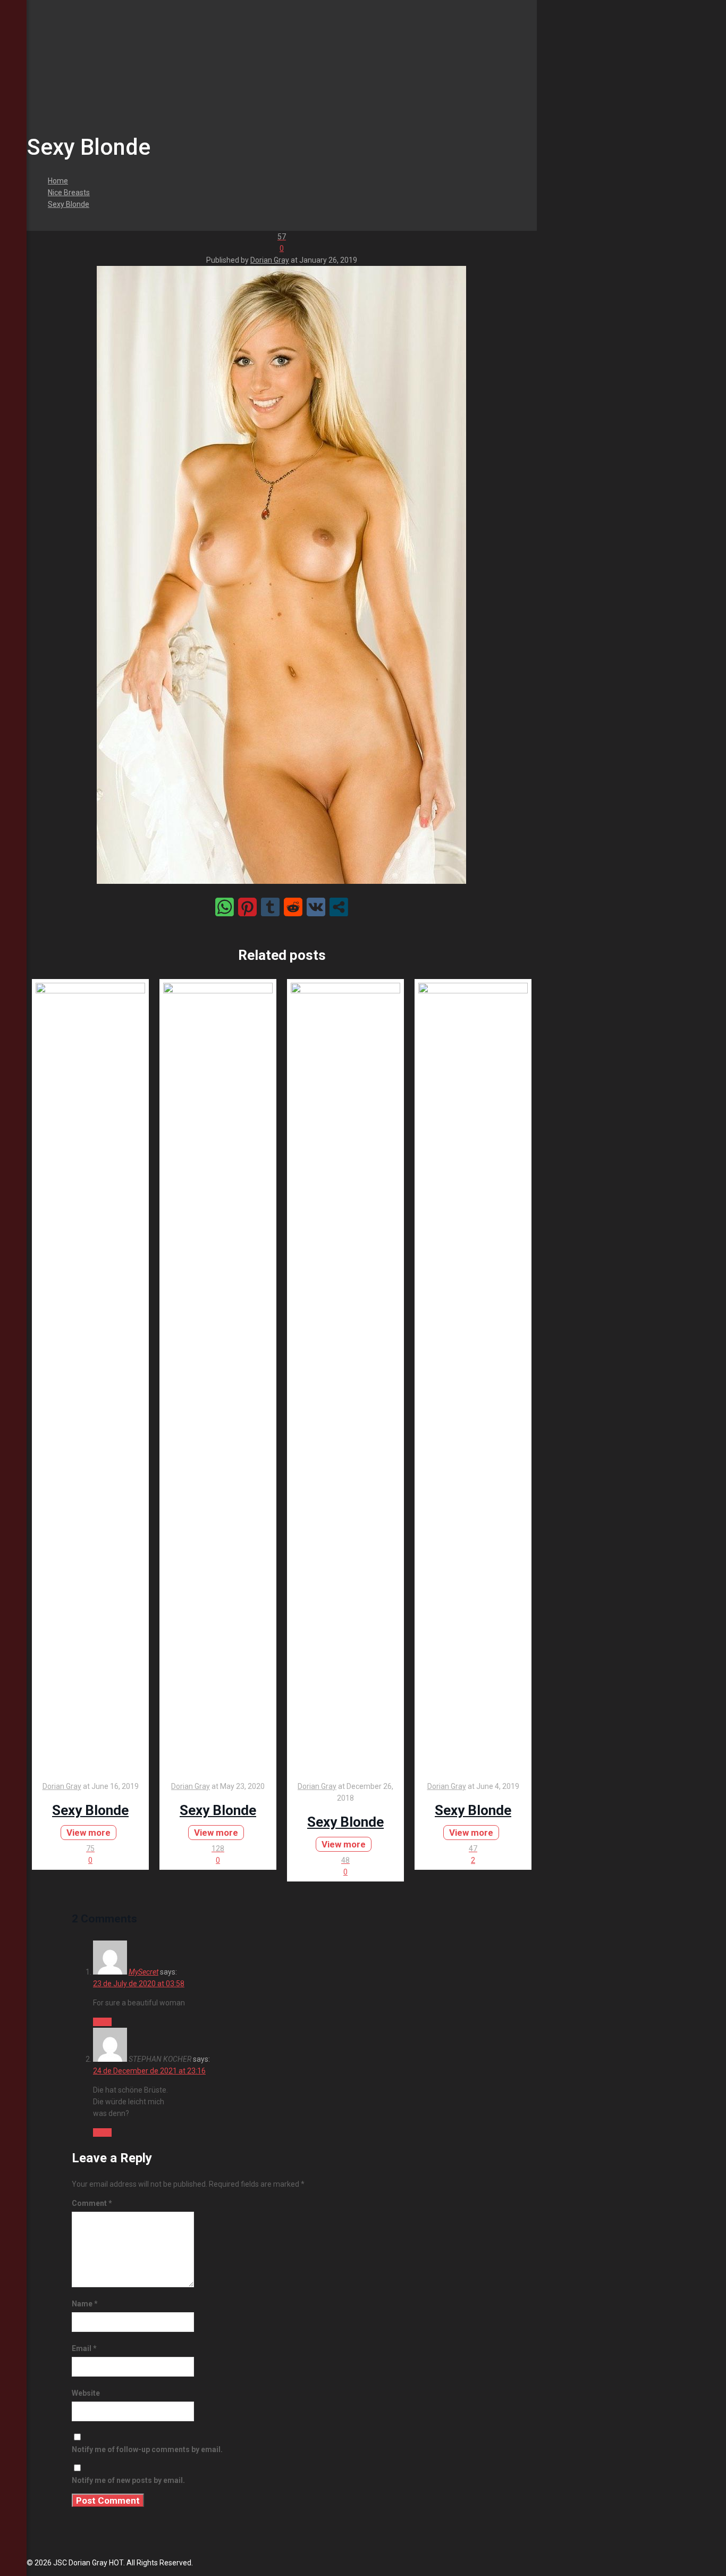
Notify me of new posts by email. (128, 2480)
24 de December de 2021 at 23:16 (149, 2071)
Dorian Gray (270, 260)
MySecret (143, 1972)
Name (85, 2304)
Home (58, 181)
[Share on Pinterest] (247, 907)
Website (86, 2393)
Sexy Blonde (69, 204)
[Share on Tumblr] (270, 907)
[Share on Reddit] (293, 907)
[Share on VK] (316, 907)
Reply (102, 2022)
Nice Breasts (69, 193)
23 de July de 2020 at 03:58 (139, 1984)
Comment (92, 2203)
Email (84, 2348)
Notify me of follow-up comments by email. (147, 2449)
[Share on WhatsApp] (225, 907)
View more (88, 1833)
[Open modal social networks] (339, 907)
